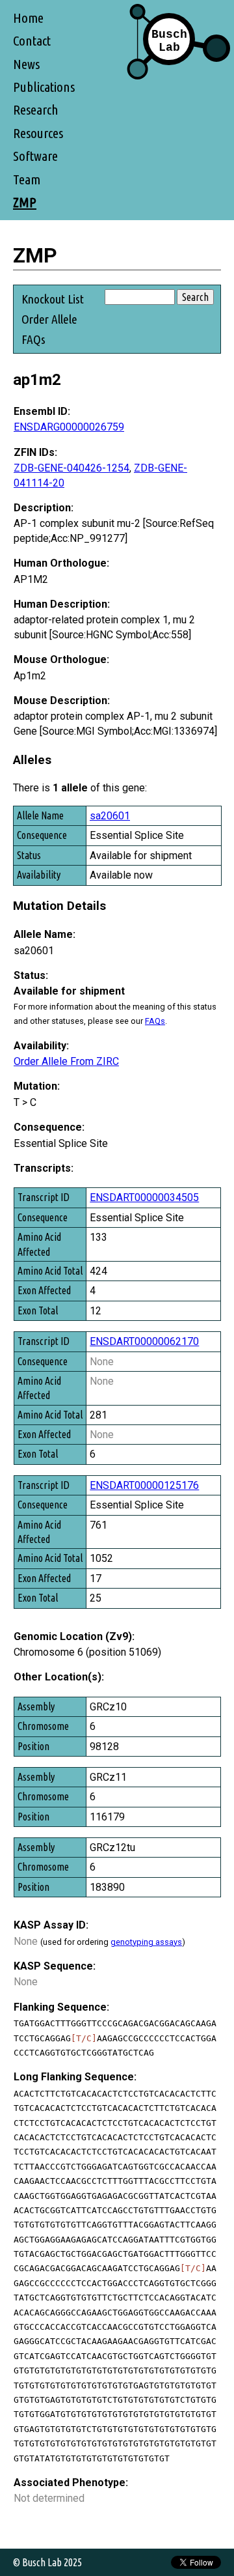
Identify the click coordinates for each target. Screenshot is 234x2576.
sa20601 (110, 816)
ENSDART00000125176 (144, 1485)
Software (35, 156)
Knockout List (53, 299)
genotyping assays (146, 1942)
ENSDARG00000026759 (69, 427)
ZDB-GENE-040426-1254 (71, 468)
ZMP (25, 202)
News (26, 64)
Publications (44, 87)
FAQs (33, 339)
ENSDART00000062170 (144, 1341)
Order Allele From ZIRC (66, 1061)
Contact (32, 41)
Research (36, 110)
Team (27, 179)
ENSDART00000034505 (144, 1197)
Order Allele (49, 319)
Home (28, 18)
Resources (38, 133)
